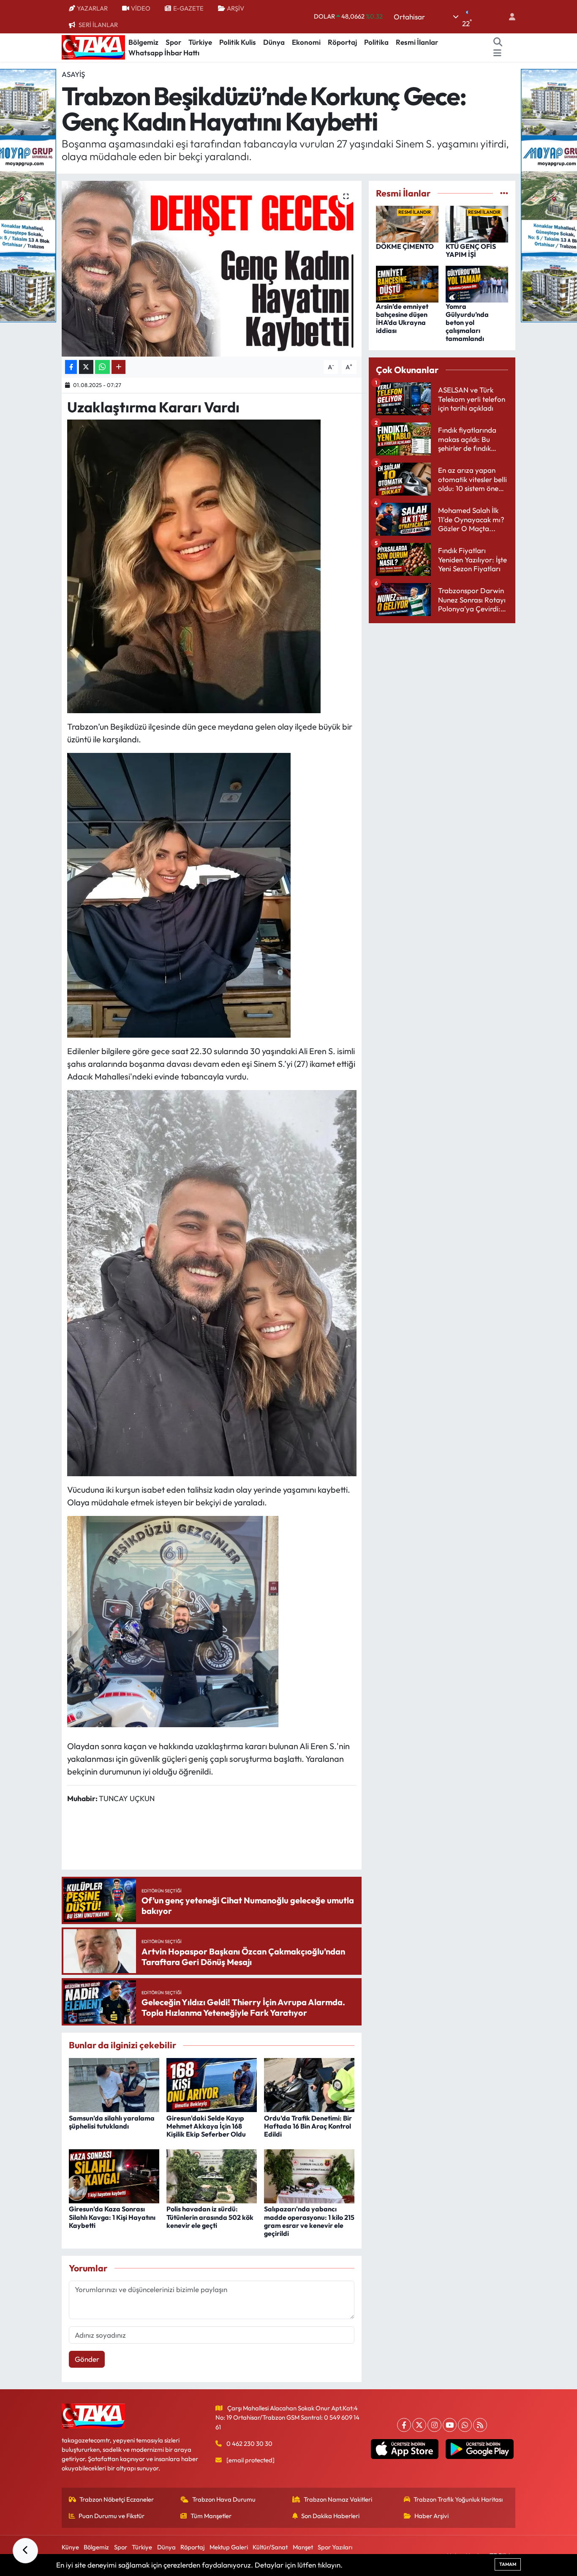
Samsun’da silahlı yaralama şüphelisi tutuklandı (112, 2122)
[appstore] (404, 2449)
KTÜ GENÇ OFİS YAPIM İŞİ (471, 250)
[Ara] (498, 42)
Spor (173, 42)
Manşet (303, 2547)
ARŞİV (235, 8)
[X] (419, 2425)
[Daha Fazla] (118, 367)
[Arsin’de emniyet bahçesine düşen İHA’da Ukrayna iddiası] (407, 283)
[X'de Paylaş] (86, 367)
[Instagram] (434, 2425)
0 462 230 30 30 (249, 2444)
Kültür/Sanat (270, 2547)
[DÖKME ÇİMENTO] (407, 223)
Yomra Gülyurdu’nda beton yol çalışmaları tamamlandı (467, 323)
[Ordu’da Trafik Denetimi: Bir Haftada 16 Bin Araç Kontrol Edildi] (309, 2084)
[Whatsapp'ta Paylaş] (102, 367)
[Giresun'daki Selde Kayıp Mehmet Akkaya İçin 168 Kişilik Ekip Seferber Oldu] (212, 2084)
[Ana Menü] (497, 53)
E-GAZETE (188, 8)
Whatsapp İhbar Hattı (164, 53)
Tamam (508, 2564)
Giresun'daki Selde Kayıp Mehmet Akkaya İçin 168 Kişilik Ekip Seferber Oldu (206, 2126)
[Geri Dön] (25, 2551)
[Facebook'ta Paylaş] (71, 367)
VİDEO (141, 8)
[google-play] (480, 2449)
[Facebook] (404, 2425)
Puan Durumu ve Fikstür (112, 2516)
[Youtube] (450, 2425)
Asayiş (73, 74)
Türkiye (200, 42)
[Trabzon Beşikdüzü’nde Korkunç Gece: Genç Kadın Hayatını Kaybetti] (212, 269)
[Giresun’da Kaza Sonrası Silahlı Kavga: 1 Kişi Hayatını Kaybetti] (114, 2175)
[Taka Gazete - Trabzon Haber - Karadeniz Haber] (93, 46)
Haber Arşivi (431, 2516)
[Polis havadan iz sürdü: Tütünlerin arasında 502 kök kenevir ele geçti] (212, 2175)
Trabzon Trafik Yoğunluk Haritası (458, 2499)
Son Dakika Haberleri (330, 2516)
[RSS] (480, 2425)
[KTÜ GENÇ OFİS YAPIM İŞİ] (477, 223)
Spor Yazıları (335, 2547)
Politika (376, 42)
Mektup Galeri (229, 2547)
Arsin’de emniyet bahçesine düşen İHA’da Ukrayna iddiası (402, 319)
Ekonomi (306, 42)
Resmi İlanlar (417, 42)
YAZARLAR (92, 8)
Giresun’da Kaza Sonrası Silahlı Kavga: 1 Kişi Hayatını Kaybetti (112, 2217)
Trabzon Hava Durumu (224, 2499)
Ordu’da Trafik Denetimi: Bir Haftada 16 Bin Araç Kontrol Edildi (308, 2126)
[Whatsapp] (465, 2425)
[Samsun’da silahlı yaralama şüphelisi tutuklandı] (114, 2084)
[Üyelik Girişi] (509, 17)
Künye (70, 2547)
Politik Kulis (238, 42)
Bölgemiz (143, 42)
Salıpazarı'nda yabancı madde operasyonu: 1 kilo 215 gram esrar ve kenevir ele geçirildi (309, 2221)
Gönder (87, 2359)
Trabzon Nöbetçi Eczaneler (117, 2499)
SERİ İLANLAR (98, 25)
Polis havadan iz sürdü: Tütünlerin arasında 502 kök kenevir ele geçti (210, 2217)
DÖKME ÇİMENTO (405, 246)
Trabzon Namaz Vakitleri (338, 2499)
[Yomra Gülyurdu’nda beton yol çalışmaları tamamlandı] (477, 283)
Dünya (274, 42)
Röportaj (342, 42)
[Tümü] (504, 193)
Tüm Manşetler (211, 2516)
